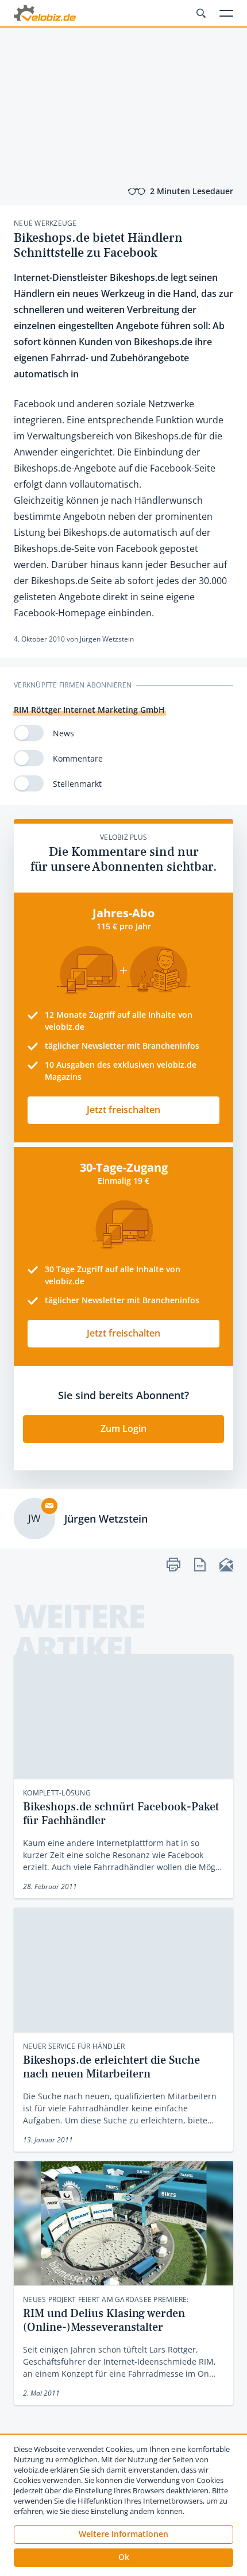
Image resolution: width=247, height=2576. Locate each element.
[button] (123, 2558)
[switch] (29, 733)
